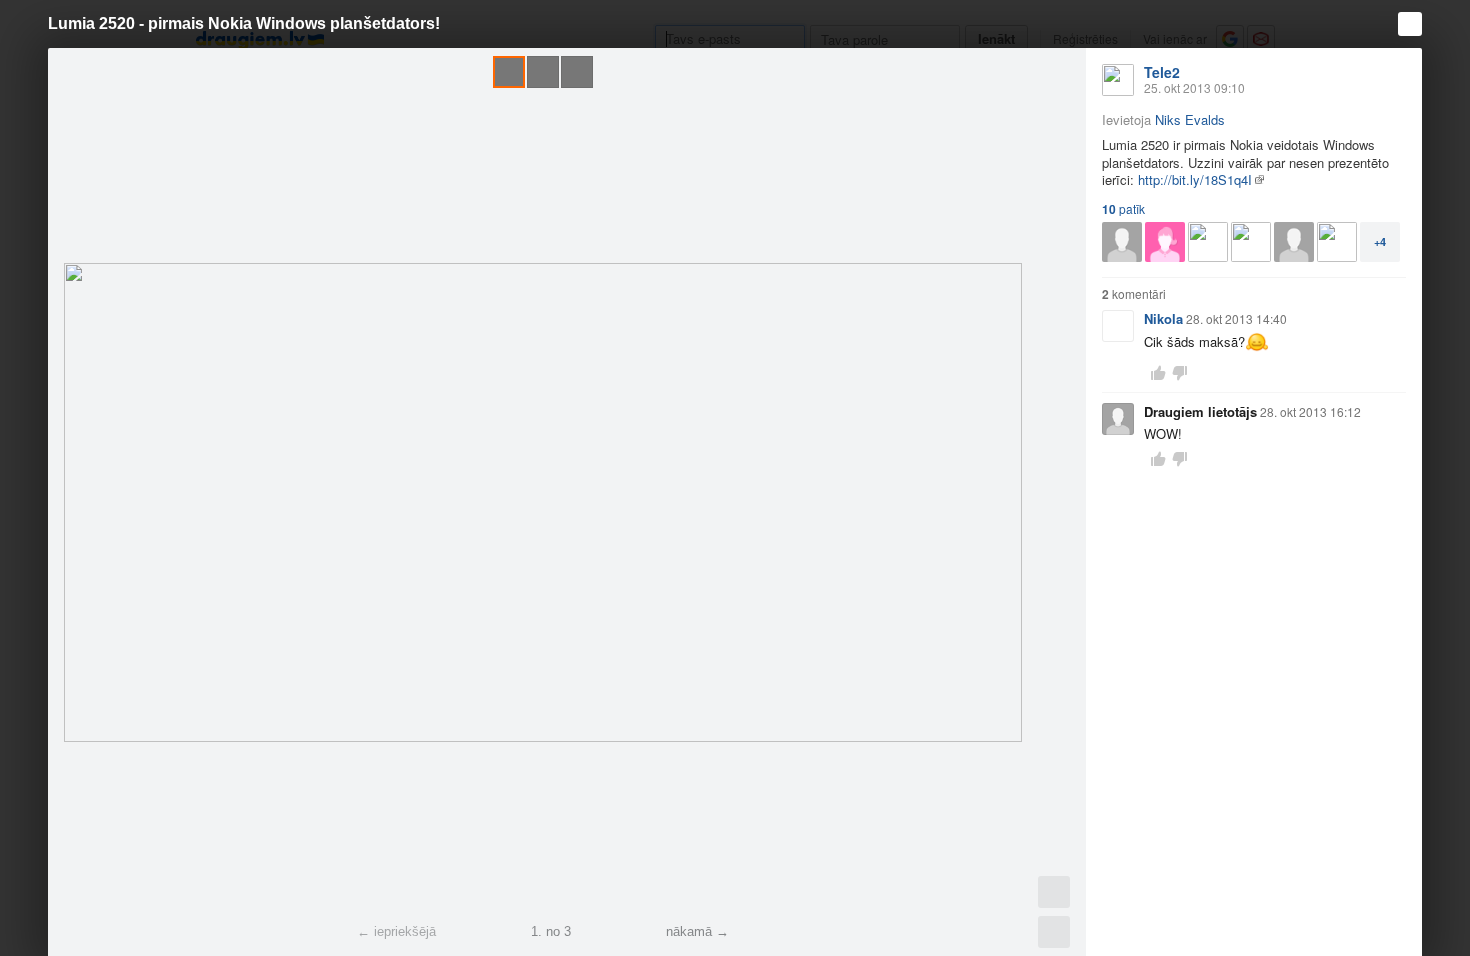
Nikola (1163, 318)
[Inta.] (1337, 242)
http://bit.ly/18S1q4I (1195, 179)
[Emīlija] (1165, 242)
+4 (1380, 241)
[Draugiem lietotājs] (1122, 242)
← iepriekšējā (396, 931)
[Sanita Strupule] (1208, 242)
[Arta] (1251, 242)
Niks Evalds (1190, 119)
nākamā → (697, 931)
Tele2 (1162, 72)
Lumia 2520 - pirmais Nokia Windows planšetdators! (244, 23)
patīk (1123, 209)
